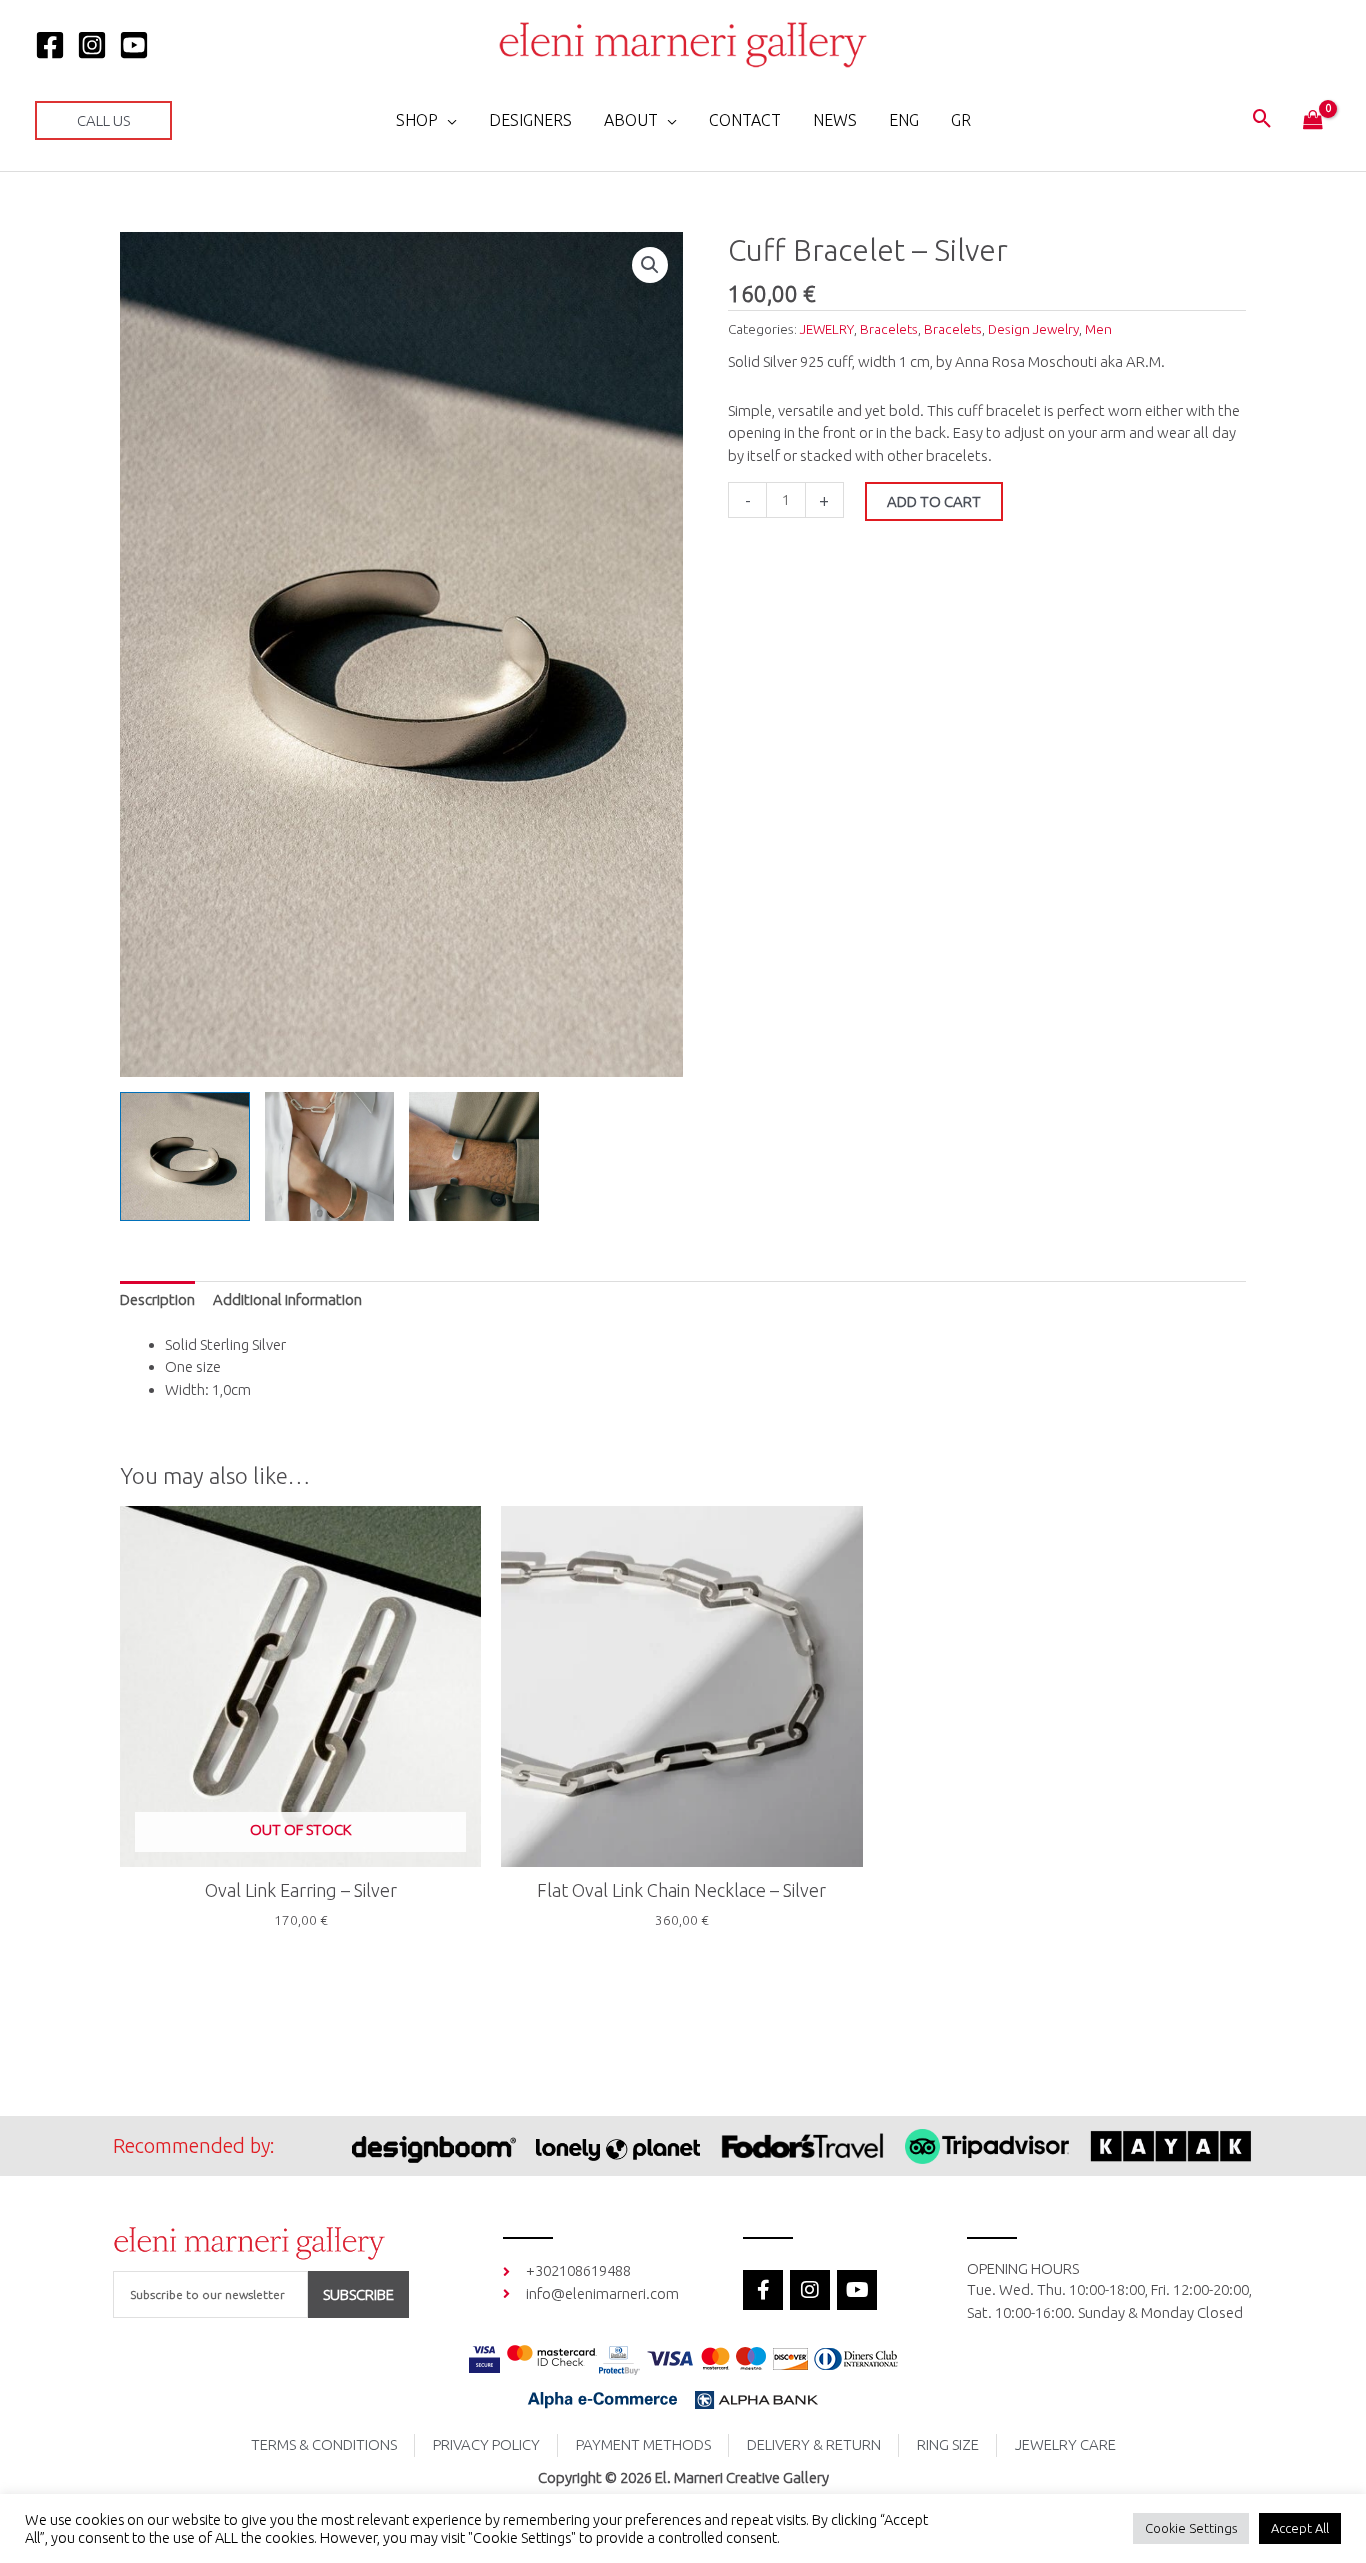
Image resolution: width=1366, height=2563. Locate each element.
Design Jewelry (1033, 329)
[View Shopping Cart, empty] (1313, 121)
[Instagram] (92, 45)
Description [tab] (157, 1299)
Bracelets (889, 329)
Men (1098, 329)
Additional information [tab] (287, 1299)
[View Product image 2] (330, 1157)
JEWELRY (827, 329)
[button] (103, 120)
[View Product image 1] (185, 1157)
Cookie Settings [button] (1191, 2528)
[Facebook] (50, 45)
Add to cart (934, 501)
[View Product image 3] (474, 1157)
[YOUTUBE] (134, 45)
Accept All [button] (1300, 2528)
